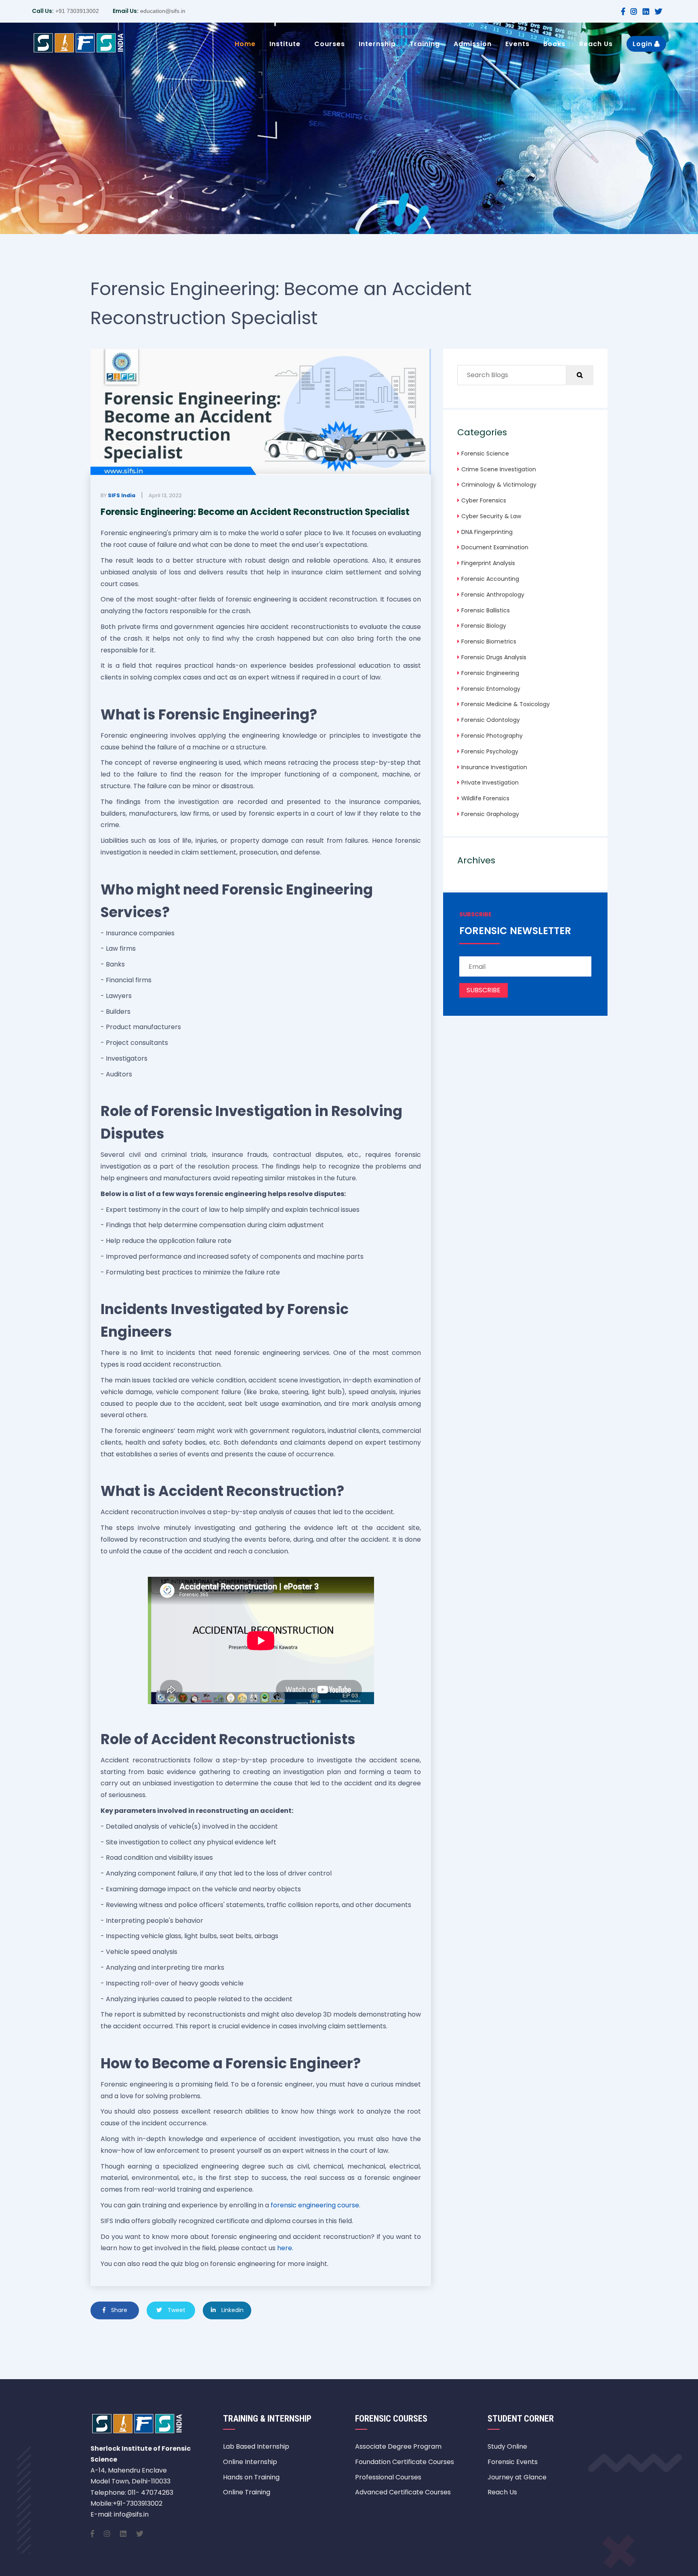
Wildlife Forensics (485, 798)
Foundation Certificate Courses (405, 2462)
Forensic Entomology (491, 689)
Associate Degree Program (398, 2446)
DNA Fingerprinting (487, 532)
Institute (285, 44)
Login (643, 44)
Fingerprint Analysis (488, 563)
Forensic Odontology (491, 720)
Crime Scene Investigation (499, 469)
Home (245, 44)
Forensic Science (485, 454)
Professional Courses (388, 2477)
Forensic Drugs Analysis (494, 657)
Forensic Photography (492, 736)
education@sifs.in (162, 11)
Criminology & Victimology (499, 485)
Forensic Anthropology (493, 595)
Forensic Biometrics (489, 641)
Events (517, 44)
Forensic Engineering (490, 673)
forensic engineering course (315, 2205)
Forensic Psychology (490, 751)
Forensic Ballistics (486, 610)
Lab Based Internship (256, 2446)
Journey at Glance (517, 2477)
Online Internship (250, 2462)
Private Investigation (490, 783)
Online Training (247, 2492)
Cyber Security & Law (491, 516)
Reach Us (596, 44)
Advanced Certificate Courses (403, 2492)
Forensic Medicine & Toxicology (506, 704)
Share (118, 2310)
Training (425, 44)
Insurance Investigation (494, 767)
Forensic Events (513, 2462)
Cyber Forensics (484, 500)
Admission (473, 44)
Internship (377, 44)
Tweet (176, 2310)
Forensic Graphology (490, 814)
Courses (330, 44)
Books (554, 44)
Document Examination (495, 547)
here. (285, 2248)
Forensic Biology (484, 626)
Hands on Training (251, 2477)
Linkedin (232, 2310)
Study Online (507, 2446)
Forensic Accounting (490, 579)
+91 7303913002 (76, 11)
